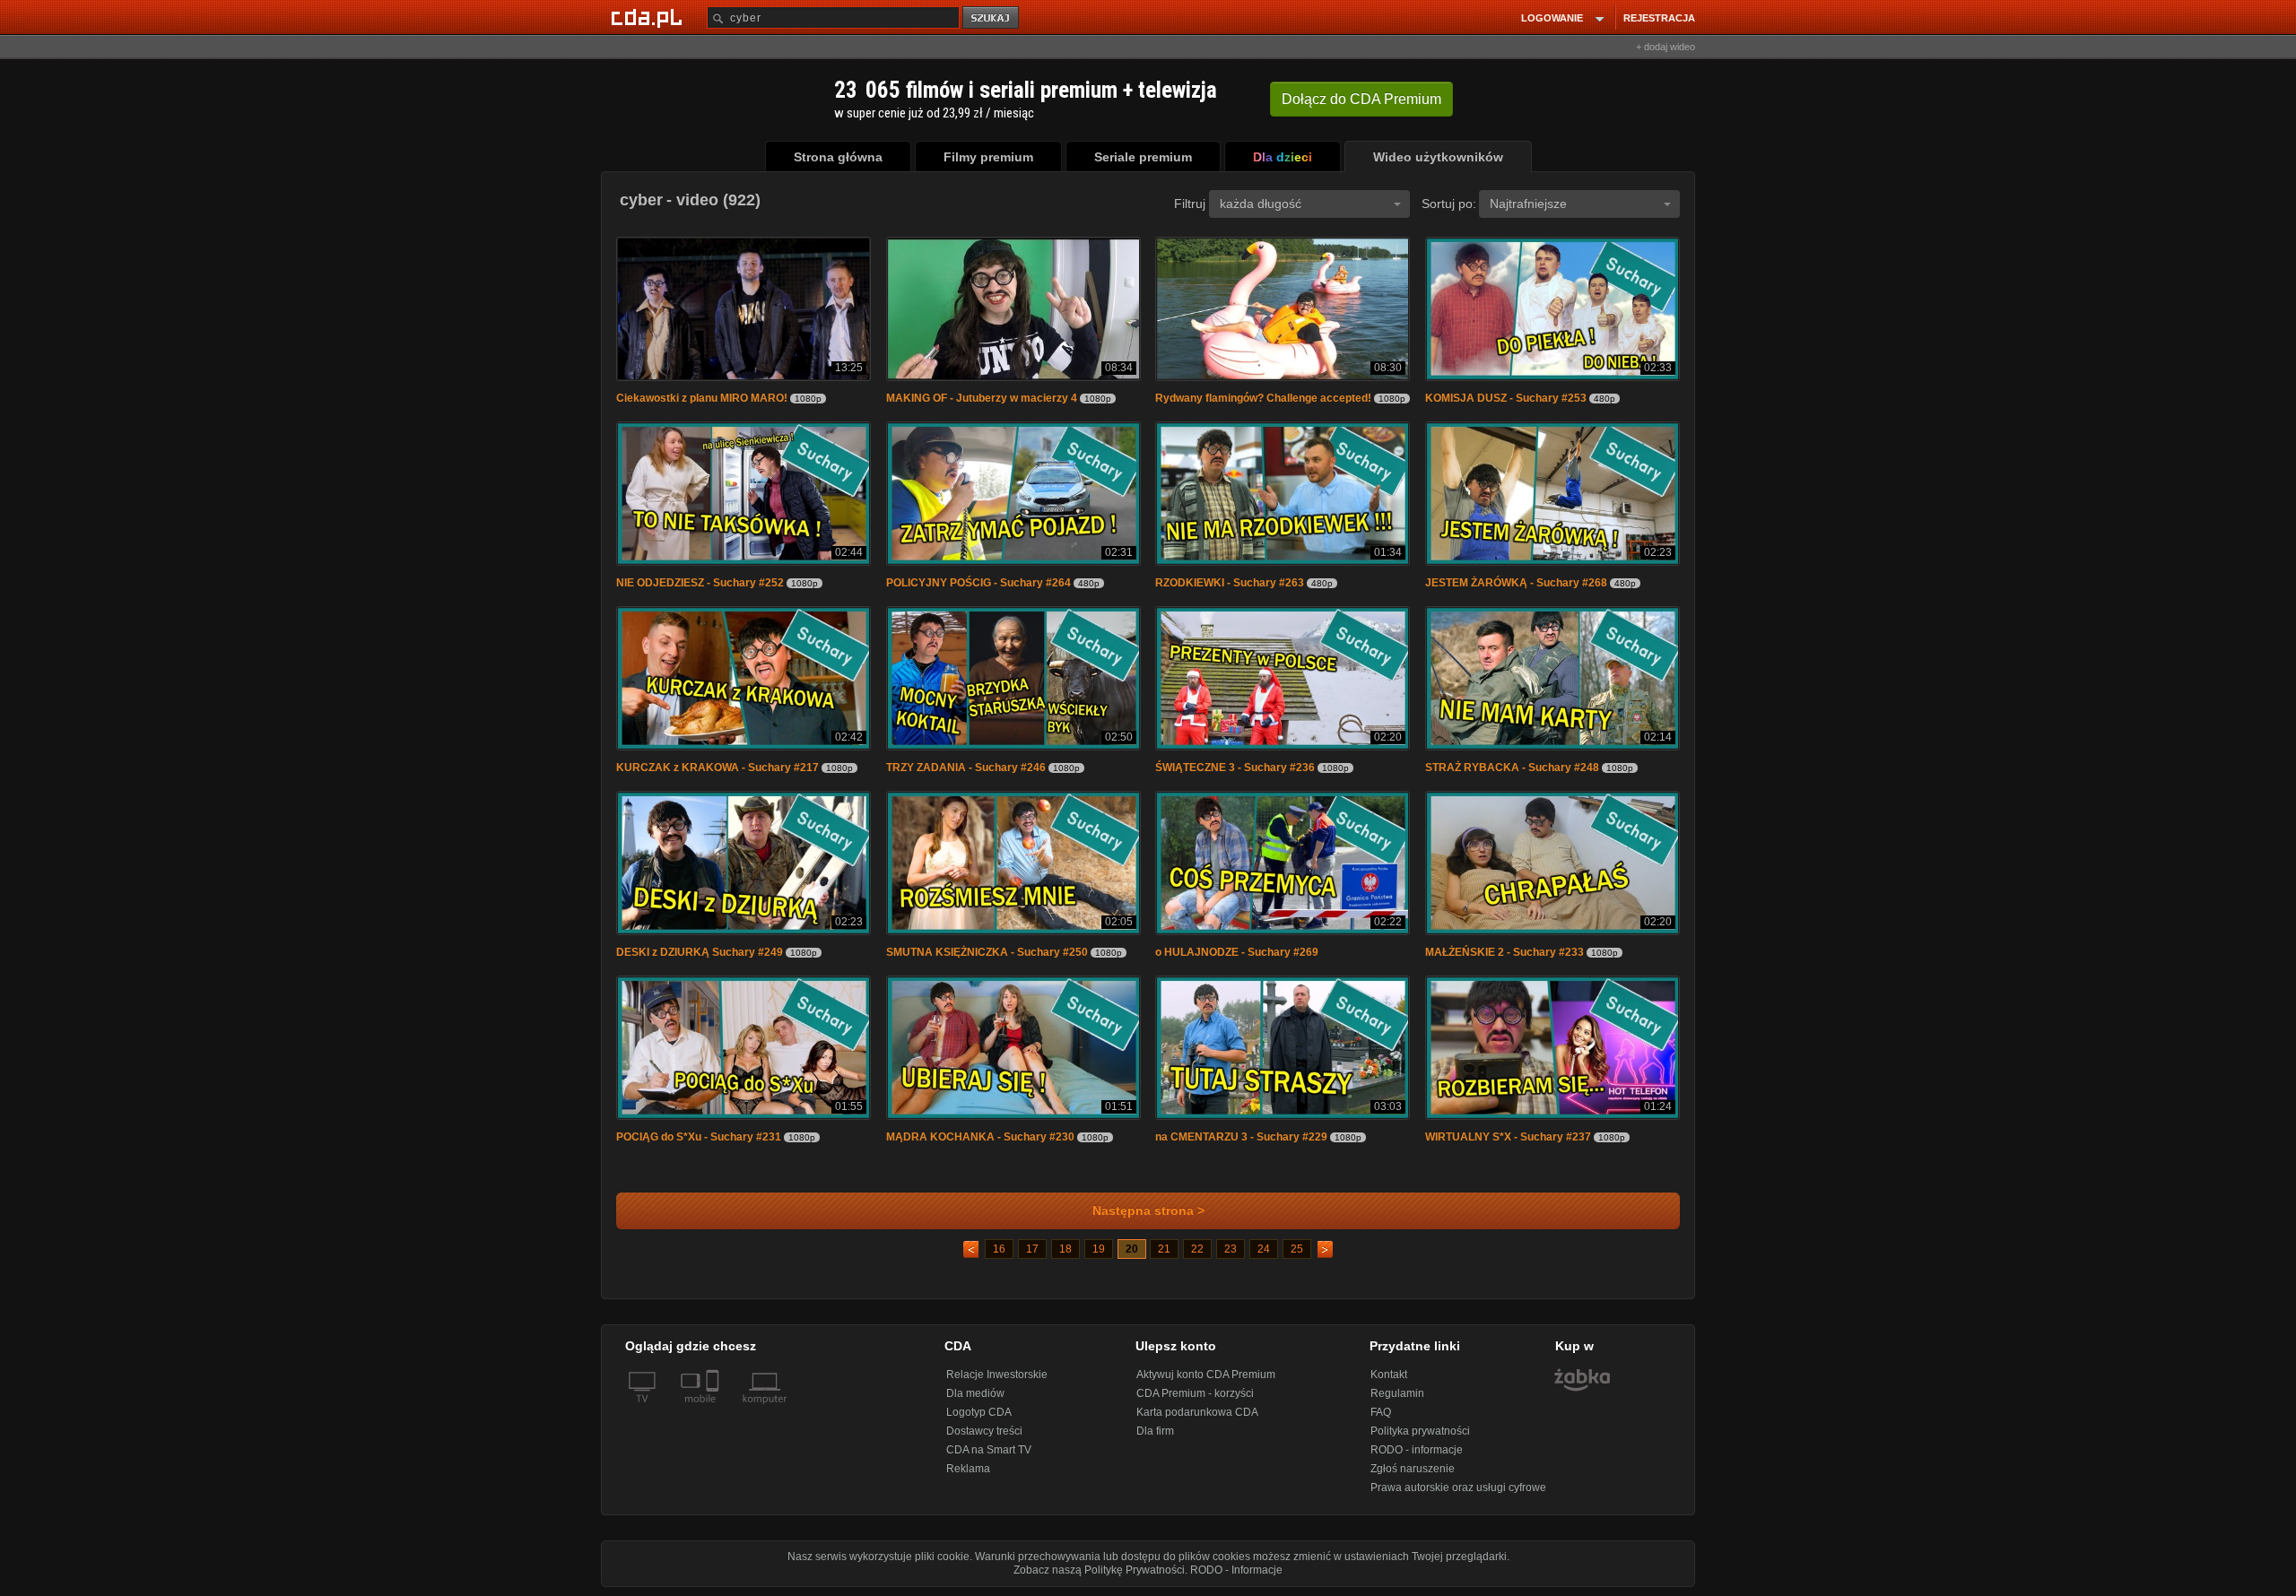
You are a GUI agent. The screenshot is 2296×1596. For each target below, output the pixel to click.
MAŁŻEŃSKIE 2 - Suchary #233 (1505, 952)
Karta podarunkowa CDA (1197, 1412)
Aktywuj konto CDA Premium (1206, 1375)
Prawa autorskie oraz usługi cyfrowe (1458, 1488)
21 (1164, 1249)
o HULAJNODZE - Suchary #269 (1237, 952)
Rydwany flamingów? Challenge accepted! (1263, 398)
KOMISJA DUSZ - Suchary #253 (1506, 398)
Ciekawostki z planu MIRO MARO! (702, 398)
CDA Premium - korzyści (1195, 1393)
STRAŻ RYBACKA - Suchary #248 (1512, 768)
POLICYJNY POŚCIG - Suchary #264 (978, 583)
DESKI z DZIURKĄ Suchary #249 (700, 952)
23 (1231, 1249)
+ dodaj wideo (1665, 47)
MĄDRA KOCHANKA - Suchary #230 (980, 1137)
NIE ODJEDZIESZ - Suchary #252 (700, 583)
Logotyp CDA (979, 1412)
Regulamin (1397, 1393)
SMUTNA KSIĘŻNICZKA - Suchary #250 (987, 952)
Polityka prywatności (1420, 1431)
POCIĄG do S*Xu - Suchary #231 (699, 1137)
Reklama (968, 1469)
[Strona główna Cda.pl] (649, 17)
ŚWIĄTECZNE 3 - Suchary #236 (1235, 768)
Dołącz (1361, 99)
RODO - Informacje (1236, 1570)
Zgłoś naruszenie (1413, 1469)
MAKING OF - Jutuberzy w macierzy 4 (982, 398)
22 (1197, 1249)
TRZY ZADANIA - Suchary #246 (966, 768)
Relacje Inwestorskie (997, 1375)
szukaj (992, 18)
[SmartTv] (714, 1410)
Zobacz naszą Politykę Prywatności (1099, 1570)
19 (1099, 1249)
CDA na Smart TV (989, 1450)
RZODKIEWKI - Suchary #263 (1230, 583)
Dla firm (1155, 1431)
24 (1264, 1249)
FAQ (1381, 1412)
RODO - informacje (1417, 1450)
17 (1032, 1249)
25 (1297, 1249)
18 (1065, 1249)
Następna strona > (1148, 1211)
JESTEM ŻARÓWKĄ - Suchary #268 (1516, 583)
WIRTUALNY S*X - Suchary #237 (1508, 1137)
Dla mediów (975, 1393)
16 (999, 1249)
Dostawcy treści (984, 1431)
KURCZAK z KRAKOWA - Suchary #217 (717, 768)
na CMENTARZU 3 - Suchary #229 (1241, 1137)
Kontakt (1389, 1375)
